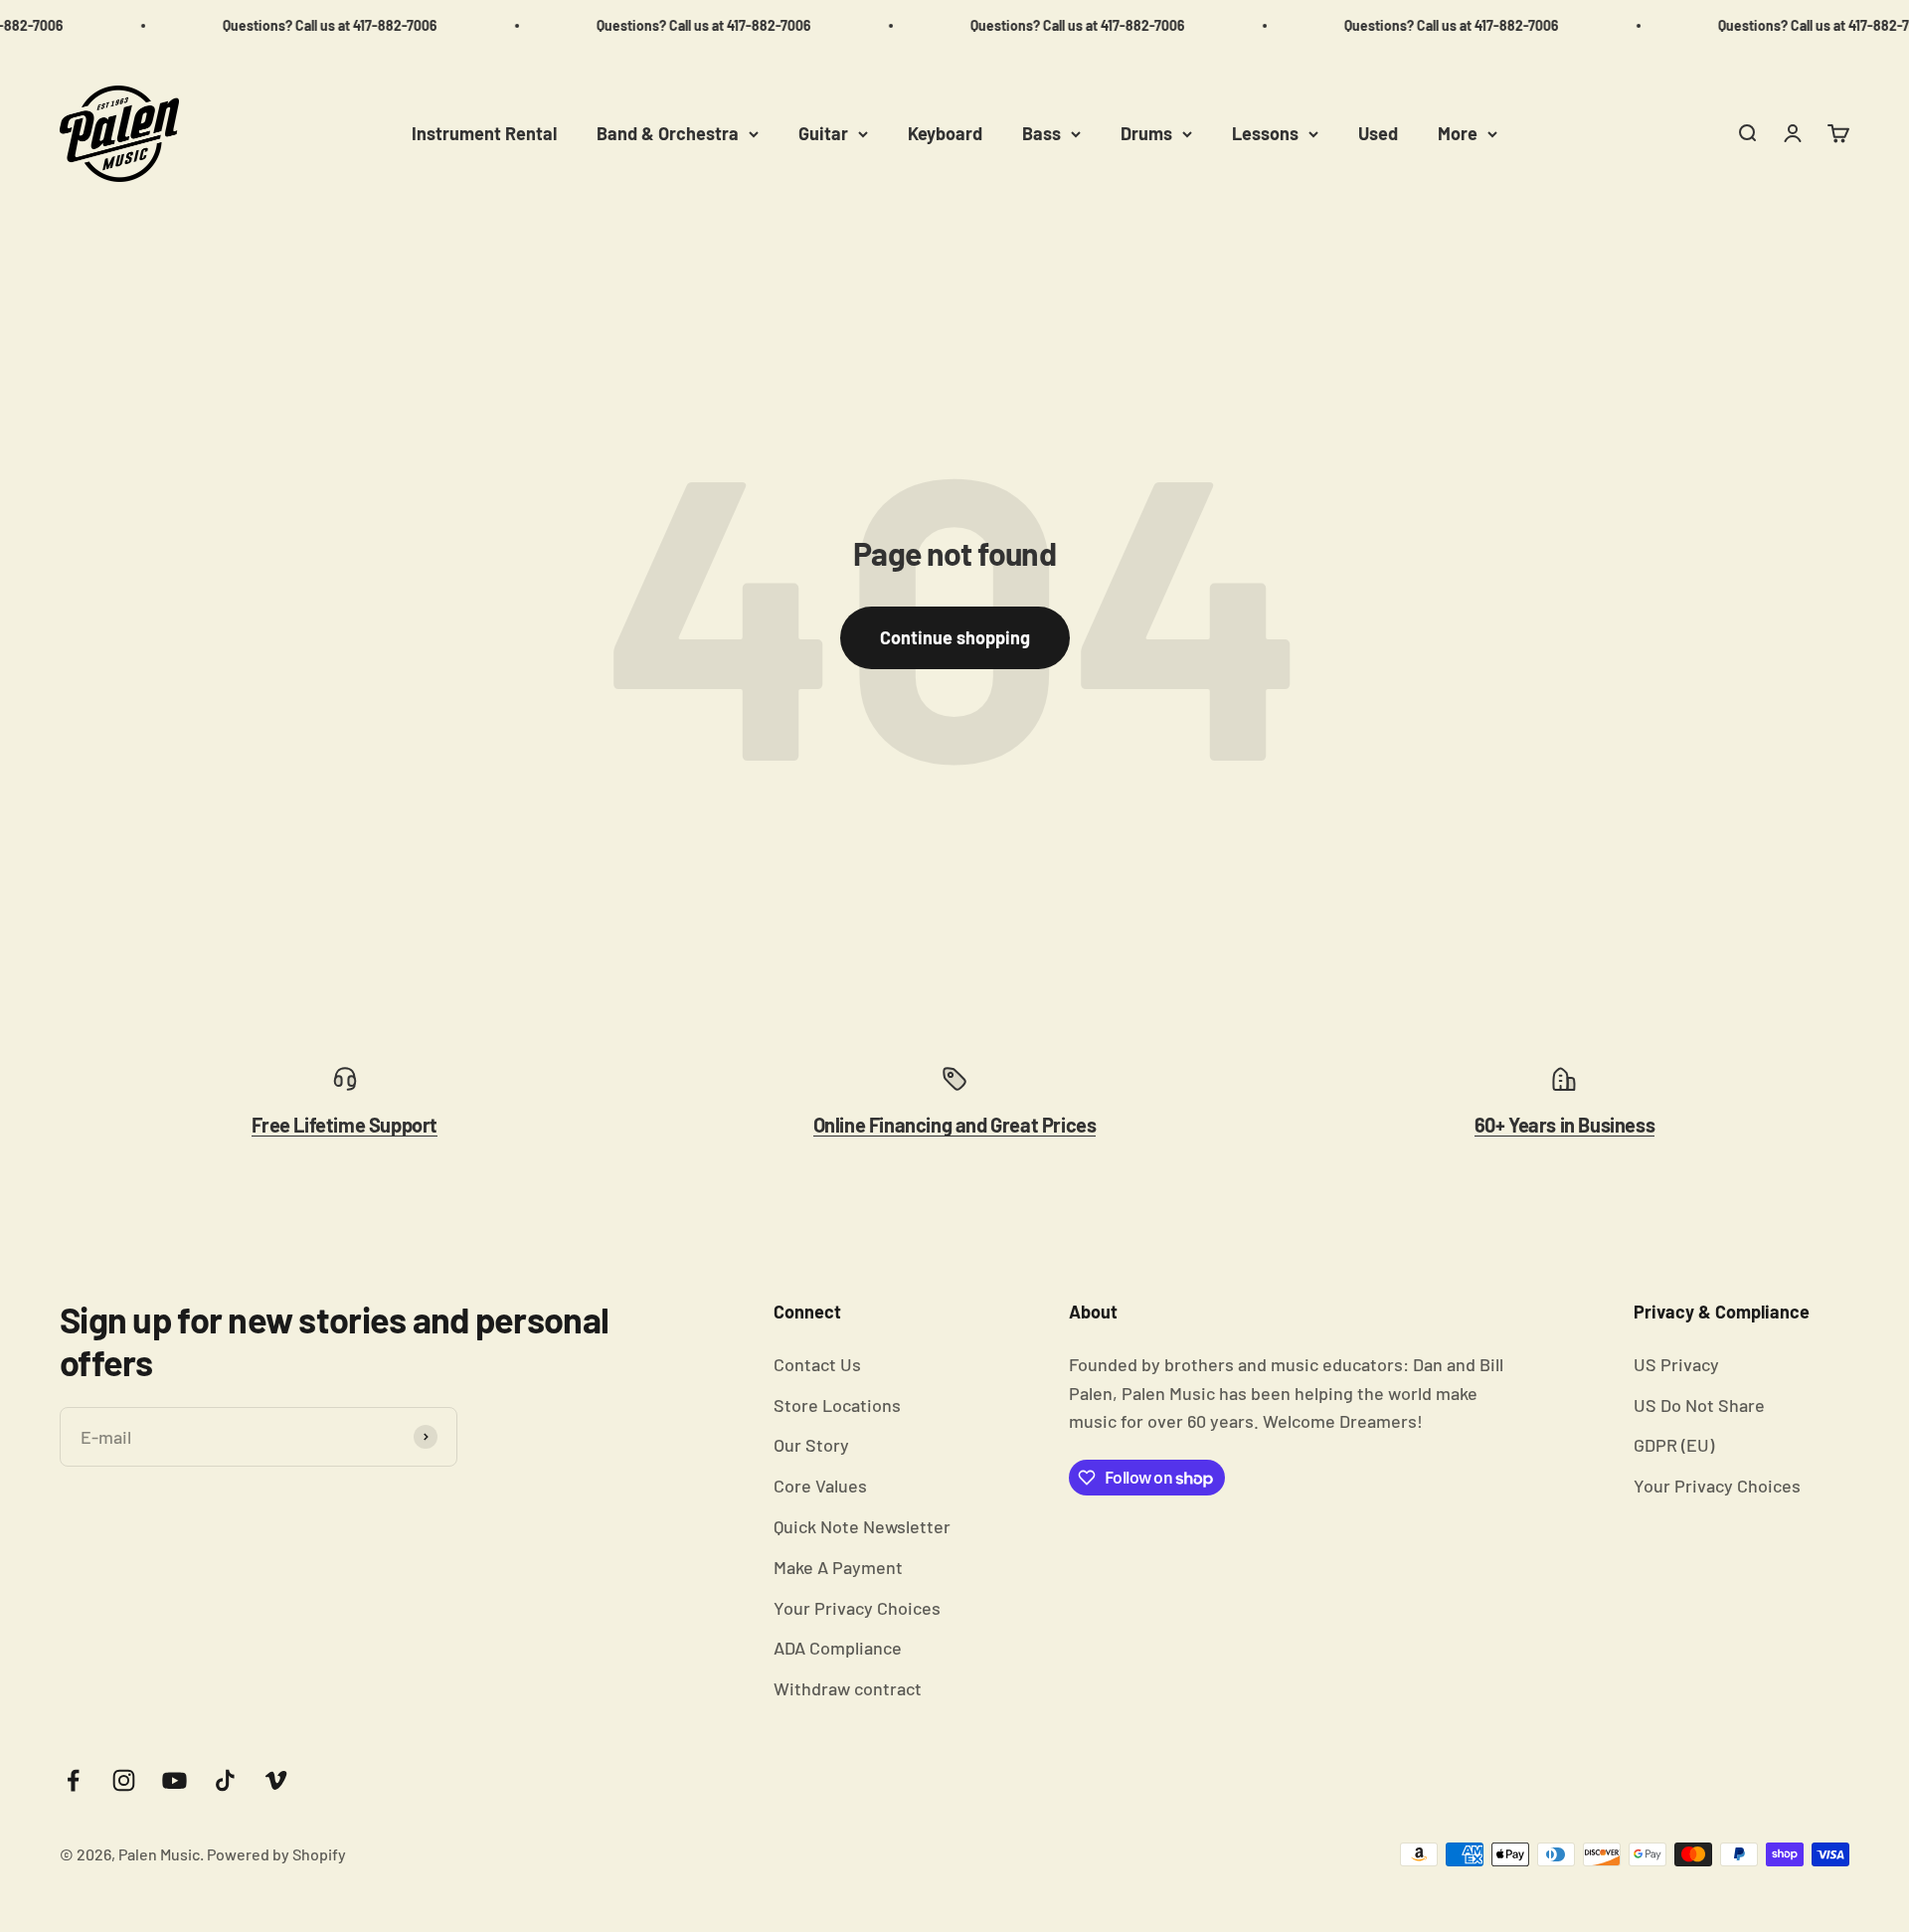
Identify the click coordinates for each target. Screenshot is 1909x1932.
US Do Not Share (1699, 1405)
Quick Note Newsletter (862, 1526)
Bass (1041, 133)
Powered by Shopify (276, 1854)
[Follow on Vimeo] (276, 1780)
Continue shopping (955, 637)
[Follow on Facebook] (73, 1780)
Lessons (1265, 133)
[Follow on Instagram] (124, 1780)
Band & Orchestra (668, 133)
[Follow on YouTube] (174, 1780)
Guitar (823, 133)
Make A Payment (838, 1567)
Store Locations (837, 1405)
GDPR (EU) (1674, 1445)
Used (1378, 133)
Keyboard (945, 133)
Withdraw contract (848, 1688)
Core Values (820, 1486)
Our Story (811, 1445)
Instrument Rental (484, 133)
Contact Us (817, 1364)
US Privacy (1676, 1364)
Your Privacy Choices (857, 1608)
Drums (1146, 133)
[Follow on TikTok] (225, 1780)
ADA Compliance (838, 1648)
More (1458, 133)
